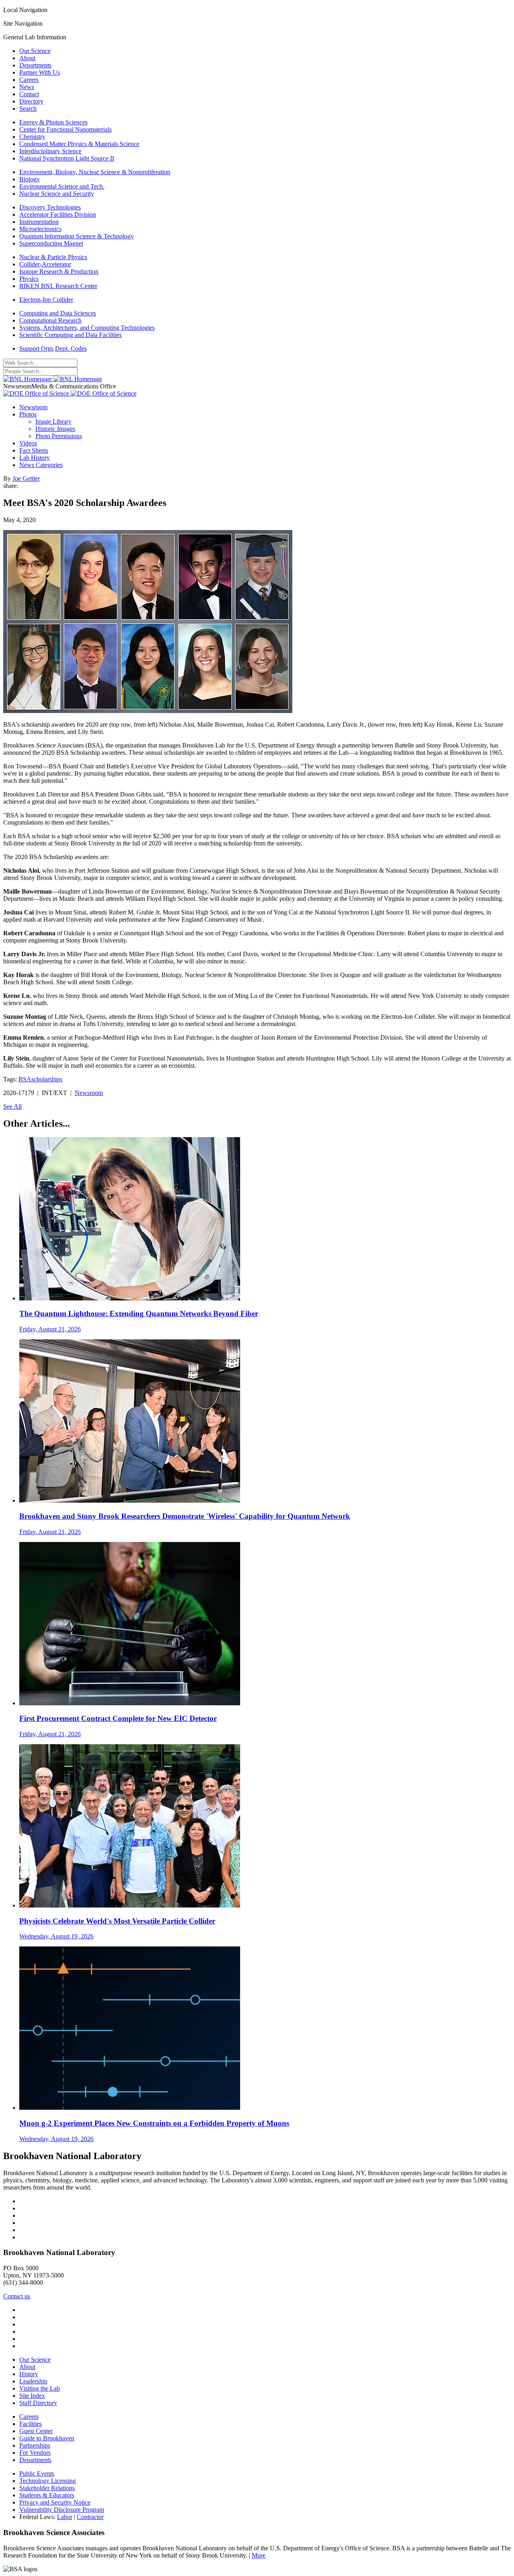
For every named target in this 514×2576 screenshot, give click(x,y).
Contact (29, 94)
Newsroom (33, 407)
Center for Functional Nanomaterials (65, 129)
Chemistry (32, 137)
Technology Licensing (48, 2481)
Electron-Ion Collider (46, 300)
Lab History (35, 458)
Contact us (17, 2296)
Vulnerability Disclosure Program (62, 2510)
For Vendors (35, 2453)
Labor (65, 2517)
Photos (28, 414)
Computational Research (50, 320)
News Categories (41, 465)
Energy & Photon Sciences (53, 122)
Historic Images (55, 429)
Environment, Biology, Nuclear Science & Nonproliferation (95, 172)
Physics (29, 279)
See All (12, 1106)
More (259, 2555)
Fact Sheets (34, 450)
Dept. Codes (71, 348)
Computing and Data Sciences (58, 313)
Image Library (53, 422)
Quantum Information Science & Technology (76, 236)
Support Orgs (36, 348)
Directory (31, 101)
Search (28, 109)
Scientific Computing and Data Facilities (70, 335)
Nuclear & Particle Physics (53, 257)
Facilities (31, 2424)
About (27, 58)
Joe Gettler (26, 478)
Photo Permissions (59, 436)
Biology (30, 179)
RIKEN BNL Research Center (58, 286)
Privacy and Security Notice (55, 2502)
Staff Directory (38, 2403)
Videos (28, 443)
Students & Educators (47, 2495)
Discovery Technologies (50, 207)
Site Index (32, 2396)
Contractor (90, 2517)
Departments (35, 65)
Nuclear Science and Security (57, 194)
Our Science (35, 51)
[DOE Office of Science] (70, 393)
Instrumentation (39, 222)
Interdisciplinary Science (50, 151)
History (29, 2374)
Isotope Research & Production (59, 271)
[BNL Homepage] (53, 379)
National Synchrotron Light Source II (67, 158)
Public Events (37, 2473)
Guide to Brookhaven (47, 2438)
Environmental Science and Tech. (62, 186)
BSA (25, 1079)
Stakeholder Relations (47, 2488)
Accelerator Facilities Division (58, 214)
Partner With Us (40, 72)
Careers (29, 80)
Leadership (33, 2381)
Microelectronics (40, 229)
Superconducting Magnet (51, 243)
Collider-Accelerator (45, 264)
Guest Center (36, 2431)
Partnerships (35, 2445)
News (27, 87)
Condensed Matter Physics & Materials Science (79, 144)
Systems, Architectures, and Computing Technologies (87, 328)
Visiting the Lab (40, 2388)
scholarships (47, 1079)
